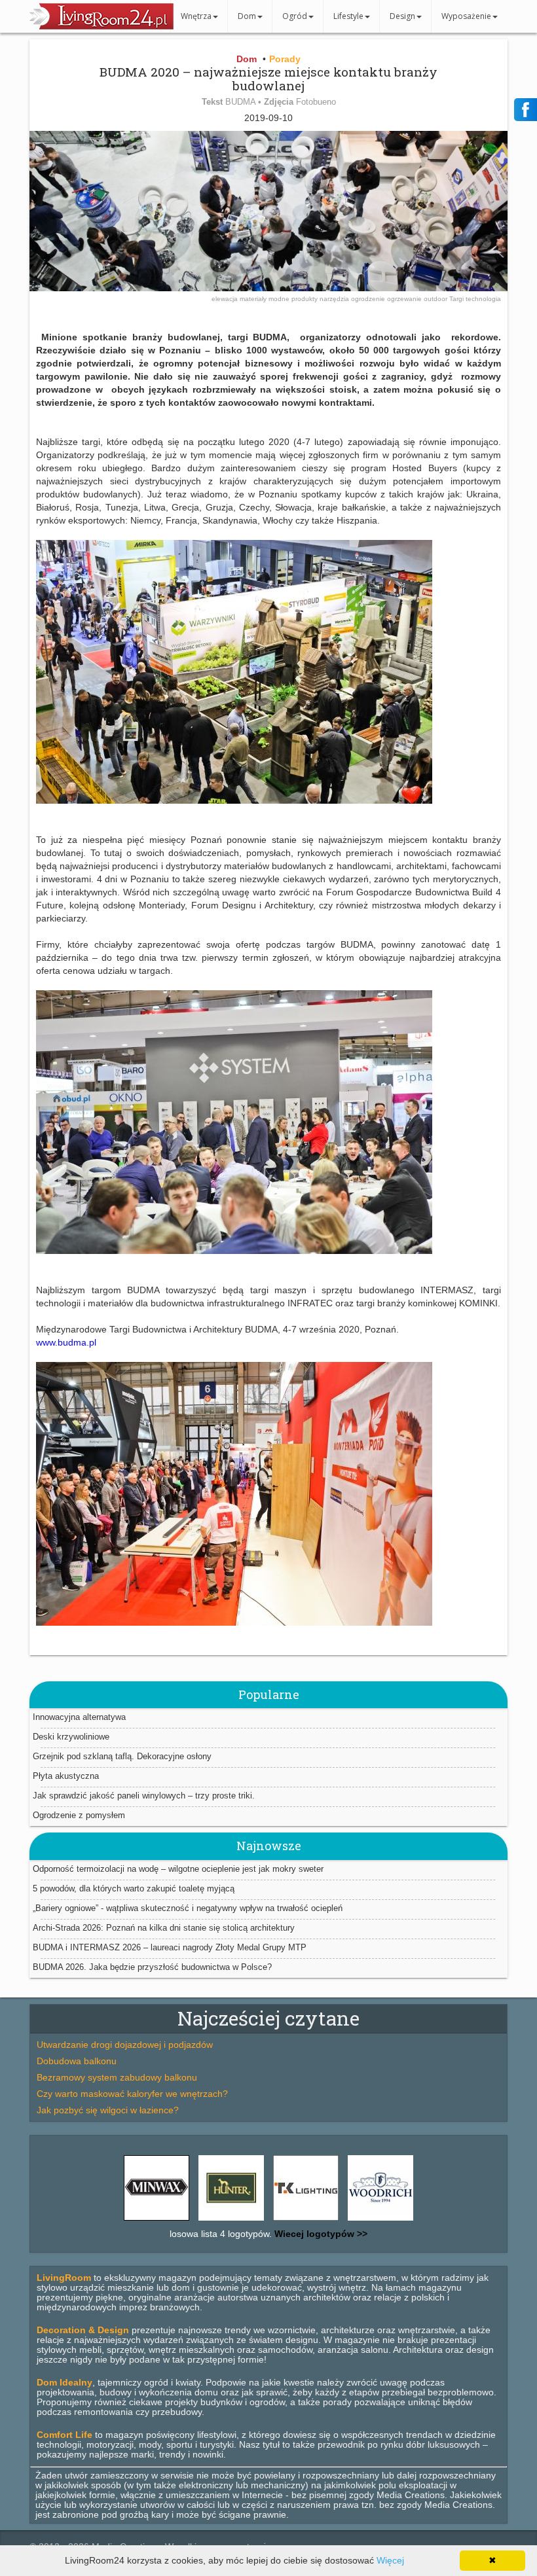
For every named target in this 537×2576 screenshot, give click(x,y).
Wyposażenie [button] (466, 16)
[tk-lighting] (306, 2221)
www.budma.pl (66, 1342)
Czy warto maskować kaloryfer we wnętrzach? (132, 2094)
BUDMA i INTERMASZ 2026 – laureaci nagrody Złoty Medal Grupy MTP (170, 1947)
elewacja (226, 299)
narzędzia (335, 299)
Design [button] (402, 16)
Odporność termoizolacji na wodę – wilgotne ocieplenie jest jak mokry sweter (178, 1869)
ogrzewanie (405, 299)
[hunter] (231, 2221)
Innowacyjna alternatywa (79, 1717)
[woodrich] (380, 2221)
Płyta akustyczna (66, 1776)
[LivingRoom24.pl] (102, 26)
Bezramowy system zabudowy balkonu (117, 2077)
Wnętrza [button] (196, 16)
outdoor (436, 299)
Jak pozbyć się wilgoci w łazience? (108, 2110)
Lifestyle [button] (348, 16)
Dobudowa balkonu (77, 2061)
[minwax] (157, 2221)
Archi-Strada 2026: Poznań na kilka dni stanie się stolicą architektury (164, 1928)
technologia (483, 299)
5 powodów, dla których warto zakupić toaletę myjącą (134, 1888)
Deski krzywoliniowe (71, 1737)
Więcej (390, 2560)
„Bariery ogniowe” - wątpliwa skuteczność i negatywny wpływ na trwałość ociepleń (188, 1908)
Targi (457, 299)
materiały (254, 299)
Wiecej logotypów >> (320, 2234)
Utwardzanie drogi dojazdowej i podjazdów (125, 2045)
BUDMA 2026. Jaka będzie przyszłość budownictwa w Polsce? (152, 1967)
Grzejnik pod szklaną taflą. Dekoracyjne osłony (122, 1756)
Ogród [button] (295, 16)
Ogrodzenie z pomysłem (79, 1815)
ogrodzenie (369, 299)
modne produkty (294, 299)
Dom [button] (247, 16)
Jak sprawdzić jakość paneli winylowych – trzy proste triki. (144, 1796)
